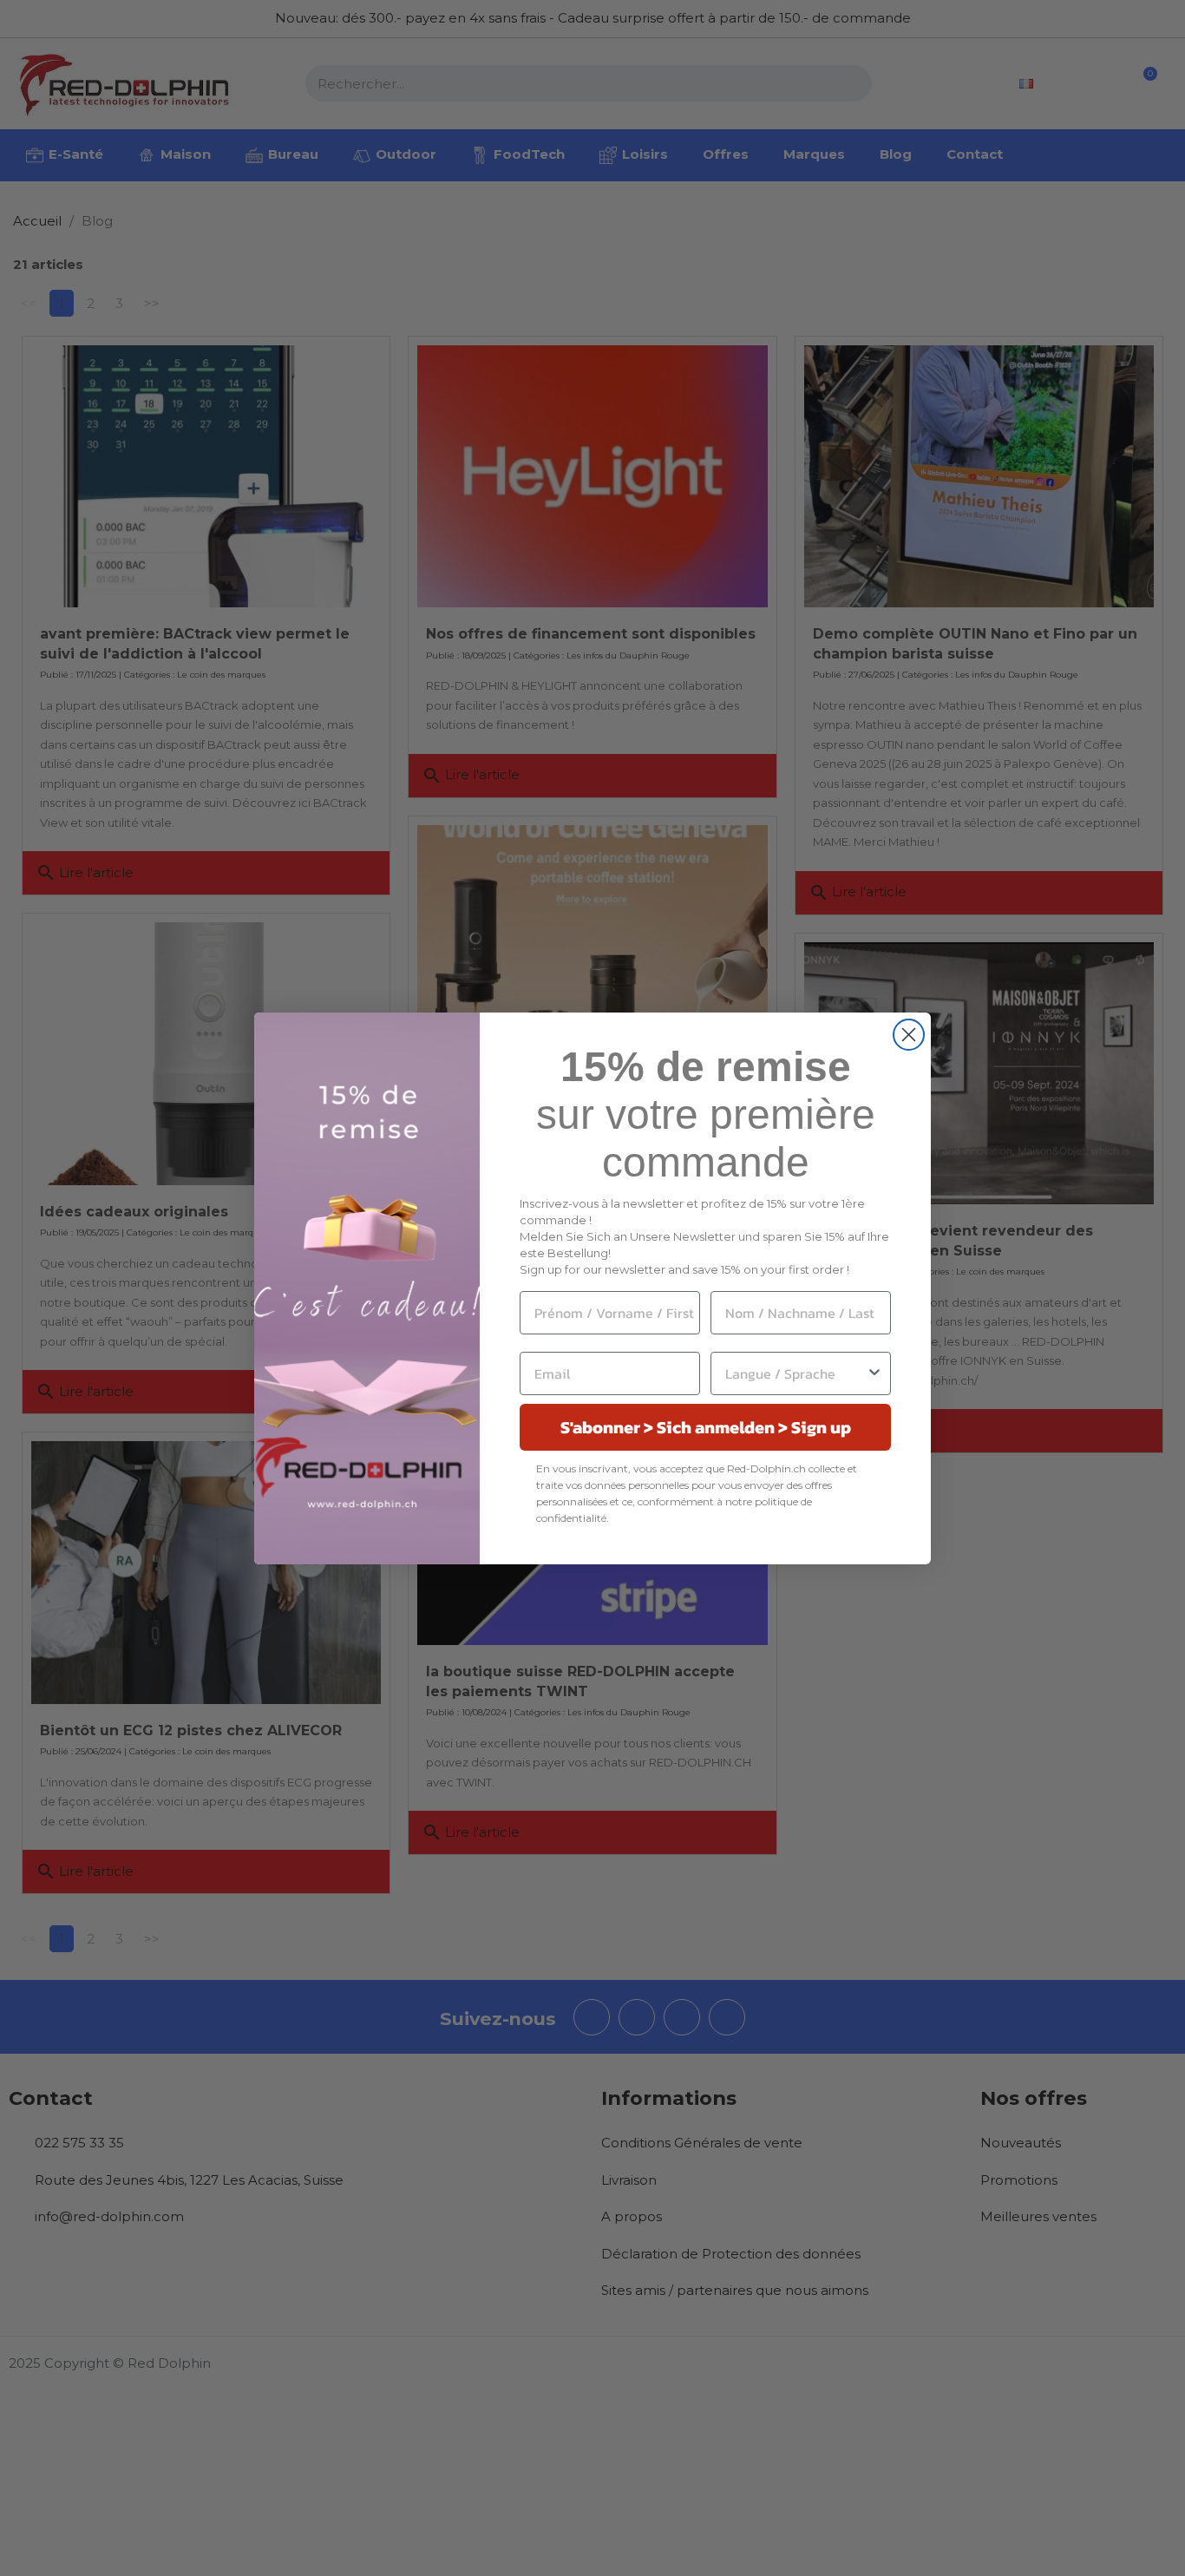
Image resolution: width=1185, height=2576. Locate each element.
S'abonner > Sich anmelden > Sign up (706, 1427)
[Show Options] (874, 1373)
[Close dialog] (909, 1035)
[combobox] (795, 1373)
